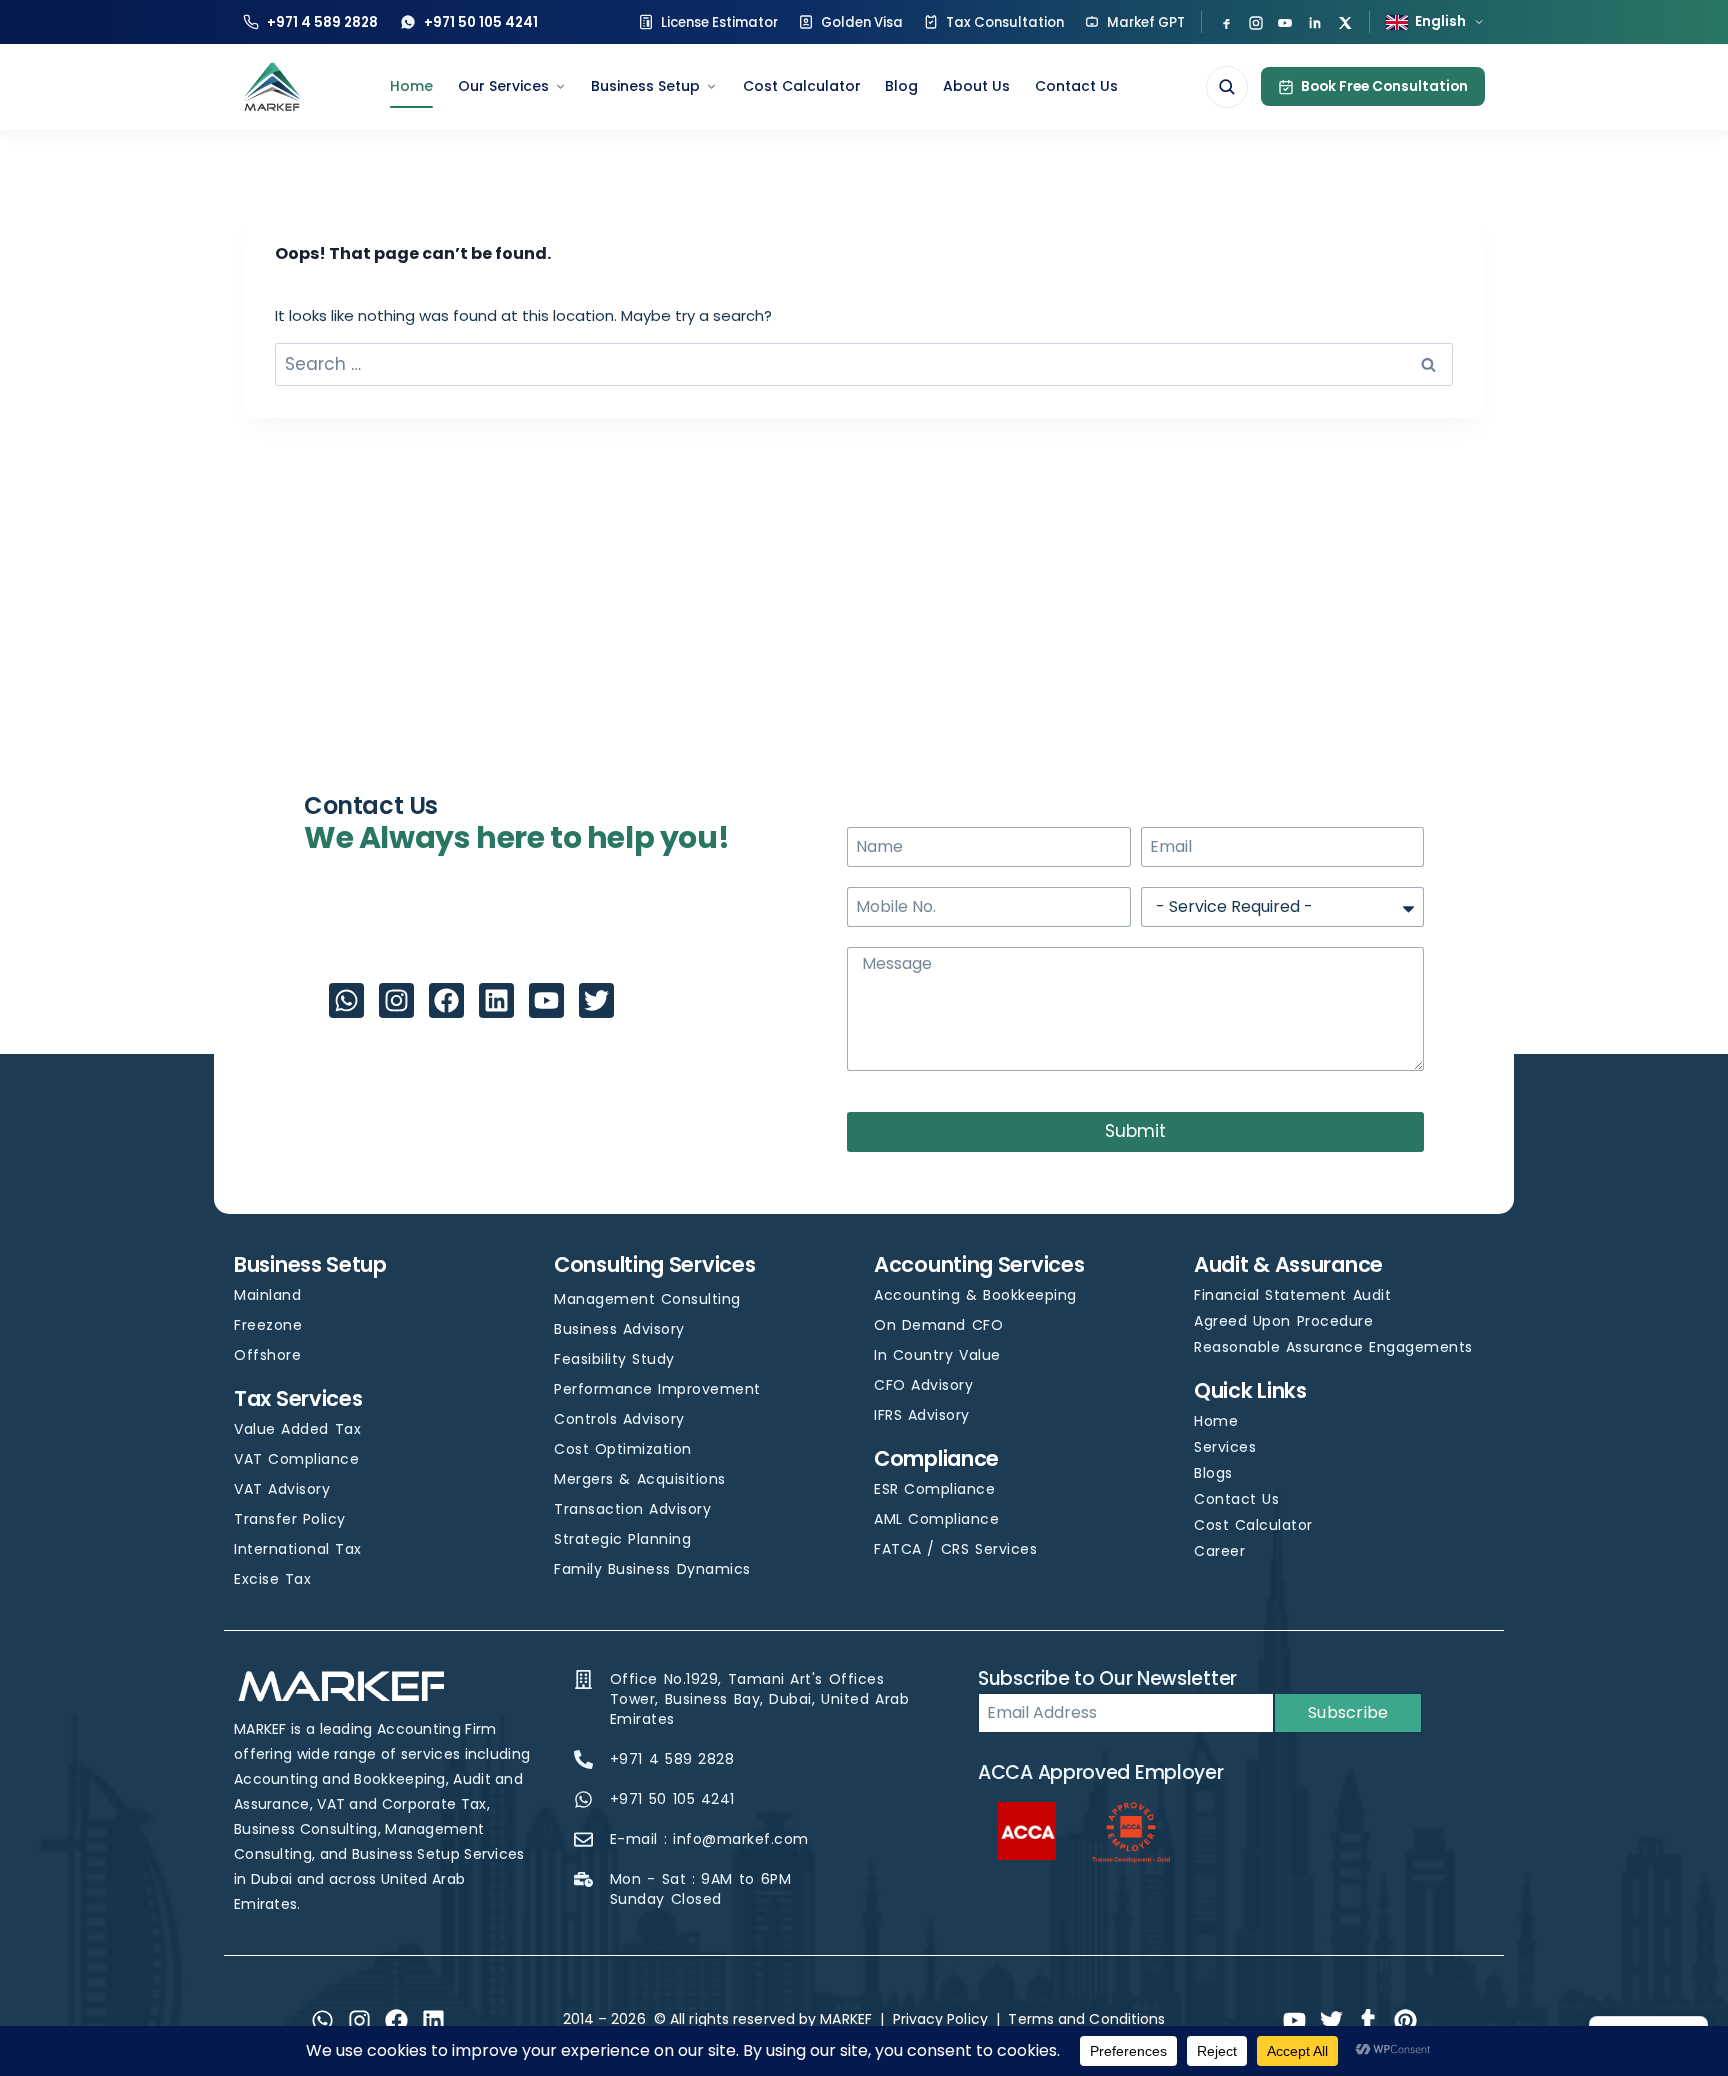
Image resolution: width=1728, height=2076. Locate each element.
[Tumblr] (1368, 2020)
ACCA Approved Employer (1100, 1772)
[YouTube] (1285, 22)
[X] (1345, 22)
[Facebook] (1226, 22)
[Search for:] (864, 364)
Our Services (503, 86)
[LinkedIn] (1315, 22)
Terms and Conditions (1086, 2019)
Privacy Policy (940, 2019)
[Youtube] (546, 1000)
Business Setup (645, 86)
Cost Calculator (802, 86)
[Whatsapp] (346, 1000)
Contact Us (1076, 86)
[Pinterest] (1406, 2020)
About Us (976, 86)
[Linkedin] (496, 1000)
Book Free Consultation (1384, 86)
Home (411, 86)
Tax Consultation (1005, 22)
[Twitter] (596, 1000)
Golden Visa (862, 22)
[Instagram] (1256, 22)
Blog (901, 86)
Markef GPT (1146, 22)
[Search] (1227, 87)
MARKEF (846, 2019)
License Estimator (719, 22)
